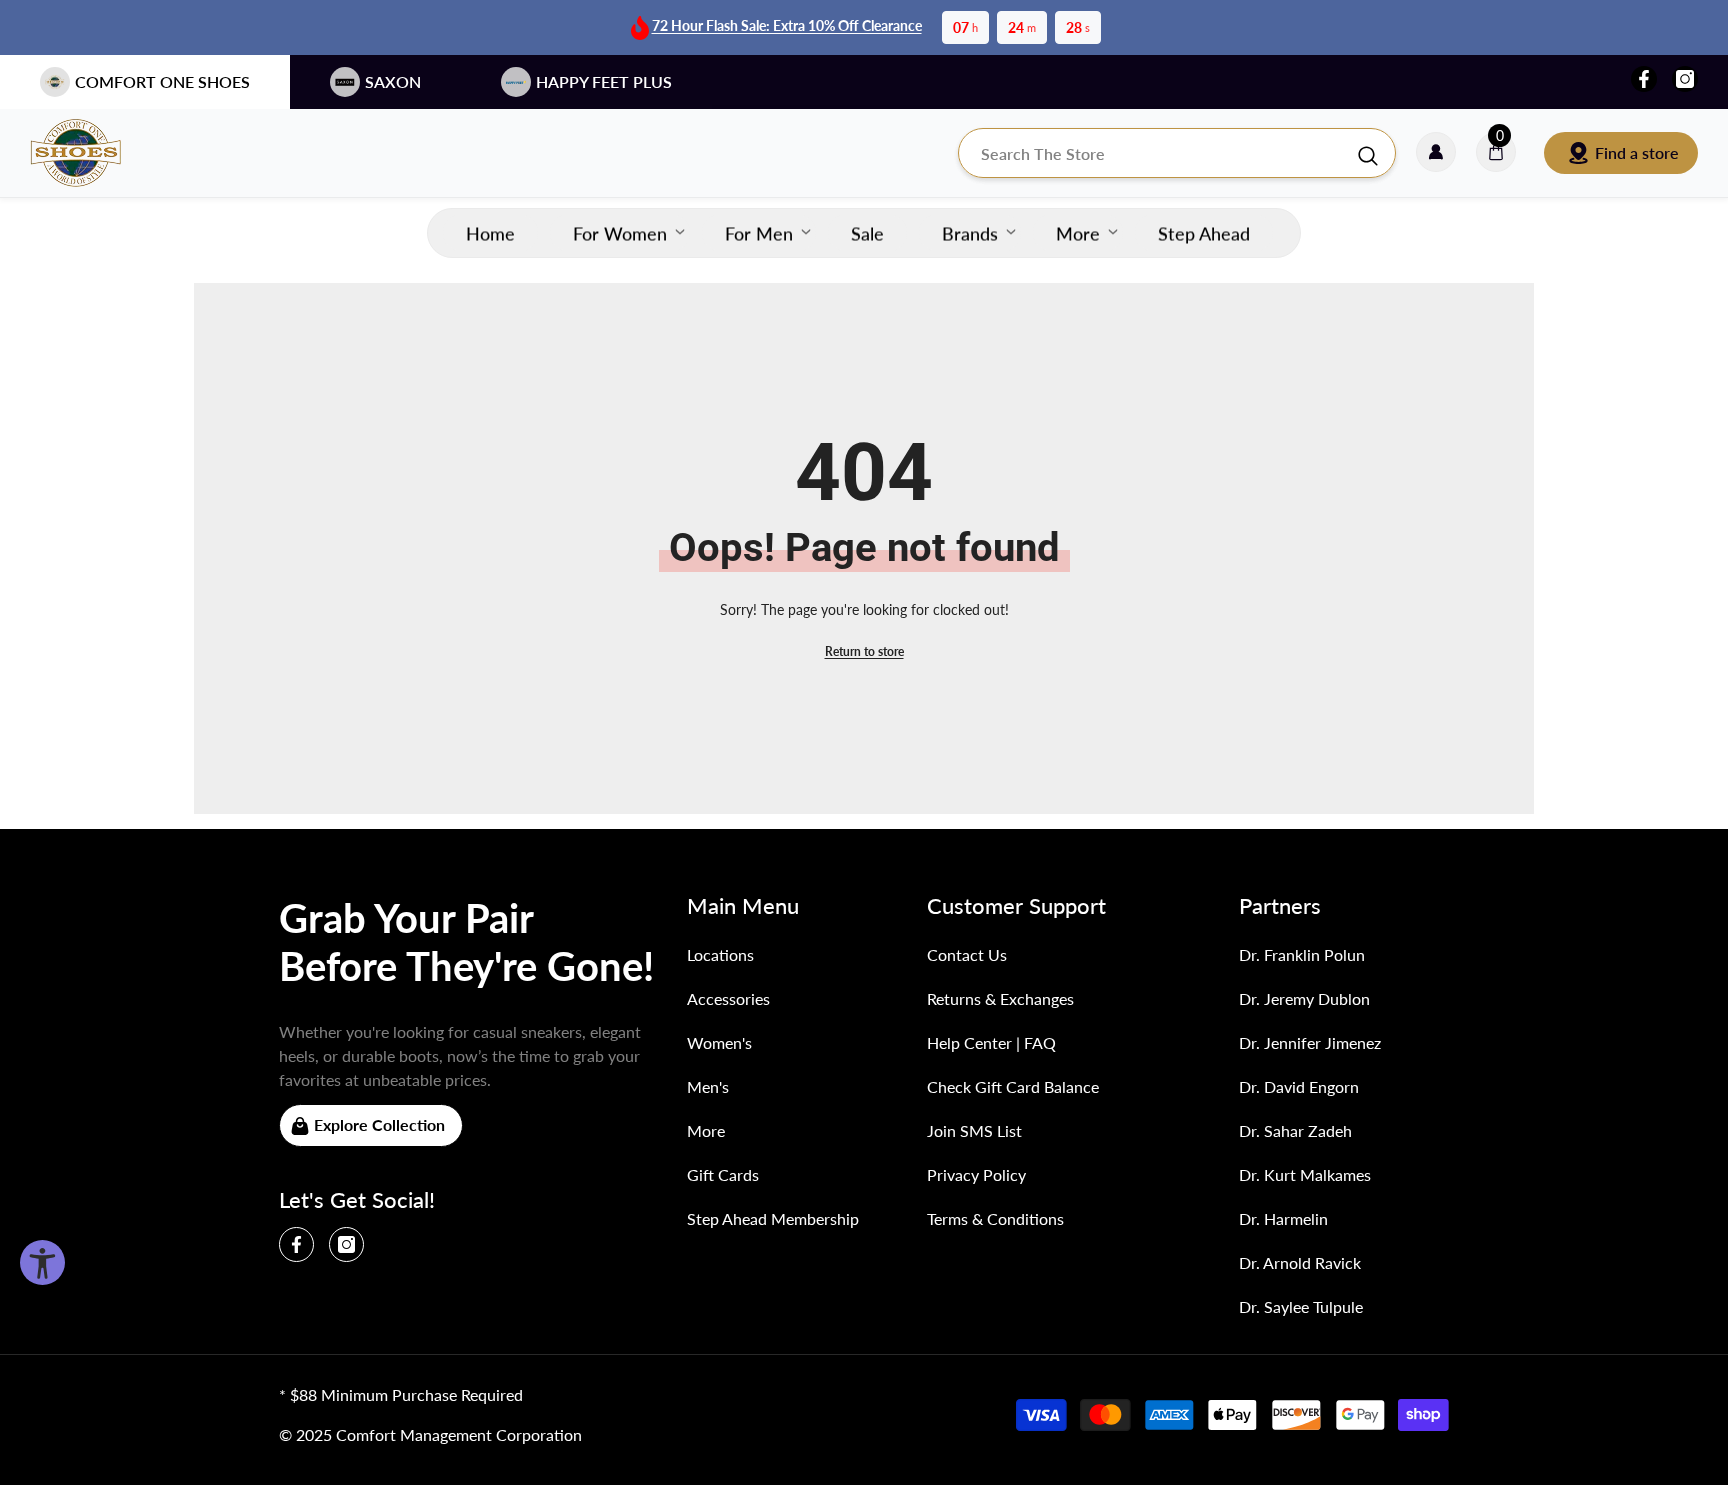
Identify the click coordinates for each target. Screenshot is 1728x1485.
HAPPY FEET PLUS (604, 81)
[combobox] (1157, 153)
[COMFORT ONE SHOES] (95, 153)
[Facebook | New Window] (1644, 79)
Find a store (1637, 152)
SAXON (393, 81)
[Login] (1436, 153)
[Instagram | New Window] (1685, 79)
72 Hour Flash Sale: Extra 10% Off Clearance (787, 25)
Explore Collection (379, 1124)
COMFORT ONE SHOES (162, 81)
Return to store (864, 651)
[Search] (1177, 153)
